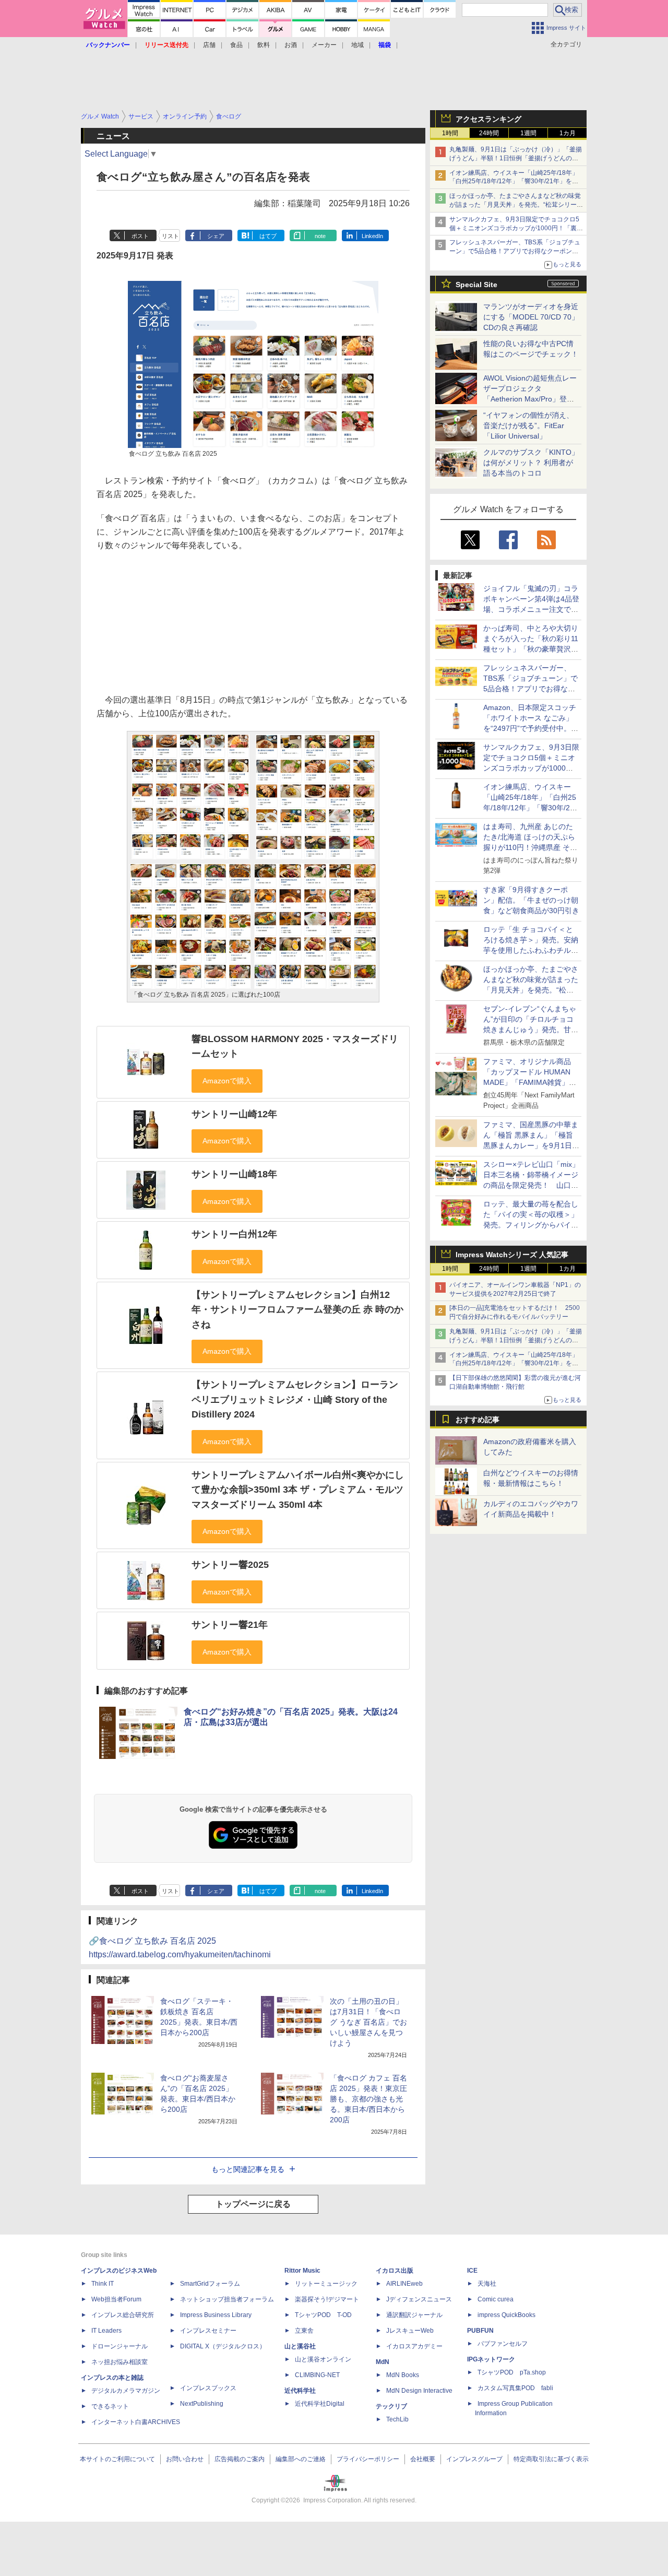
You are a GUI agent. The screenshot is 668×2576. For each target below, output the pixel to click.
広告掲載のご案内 (240, 2459)
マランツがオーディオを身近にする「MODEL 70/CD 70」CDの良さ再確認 (531, 317)
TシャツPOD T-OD (323, 2315)
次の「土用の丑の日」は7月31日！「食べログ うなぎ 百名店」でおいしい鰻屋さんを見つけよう (368, 2022)
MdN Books (403, 2375)
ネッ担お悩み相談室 (120, 2362)
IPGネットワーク (491, 2359)
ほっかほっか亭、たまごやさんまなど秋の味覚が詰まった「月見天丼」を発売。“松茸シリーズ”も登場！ (515, 205)
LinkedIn (372, 236)
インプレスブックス (208, 2388)
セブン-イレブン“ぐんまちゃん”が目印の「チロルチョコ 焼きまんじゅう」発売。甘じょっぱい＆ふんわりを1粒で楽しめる (531, 1030)
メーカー (324, 45)
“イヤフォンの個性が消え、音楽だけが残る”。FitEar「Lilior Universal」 (528, 426)
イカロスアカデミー (414, 2346)
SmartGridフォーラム (210, 2284)
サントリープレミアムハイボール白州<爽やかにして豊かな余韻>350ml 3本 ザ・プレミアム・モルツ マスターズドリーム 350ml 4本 (298, 1490)
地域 (357, 45)
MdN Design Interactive (419, 2391)
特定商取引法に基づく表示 (551, 2459)
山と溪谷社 (300, 2346)
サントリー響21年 (230, 1625)
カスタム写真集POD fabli (515, 2388)
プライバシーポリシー (368, 2459)
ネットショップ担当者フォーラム (227, 2299)
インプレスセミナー (208, 2331)
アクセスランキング (488, 119)
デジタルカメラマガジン (126, 2391)
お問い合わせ (185, 2459)
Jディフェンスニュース (419, 2299)
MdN (383, 2362)
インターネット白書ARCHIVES (136, 2422)
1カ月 (568, 133)
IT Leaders (106, 2331)
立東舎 (304, 2331)
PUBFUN (480, 2331)
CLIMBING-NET (317, 2375)
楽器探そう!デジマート (327, 2299)
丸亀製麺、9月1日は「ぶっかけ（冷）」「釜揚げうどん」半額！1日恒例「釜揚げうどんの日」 (516, 158)
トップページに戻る (253, 2204)
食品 (236, 45)
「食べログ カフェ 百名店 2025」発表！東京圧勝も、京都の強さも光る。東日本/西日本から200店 (368, 2099)
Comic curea (496, 2299)
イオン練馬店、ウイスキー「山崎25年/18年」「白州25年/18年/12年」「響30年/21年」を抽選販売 (514, 182)
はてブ (268, 236)
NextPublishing (202, 2404)
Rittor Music (302, 2271)
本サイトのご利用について (117, 2459)
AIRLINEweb (404, 2284)
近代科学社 (300, 2391)
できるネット (110, 2406)
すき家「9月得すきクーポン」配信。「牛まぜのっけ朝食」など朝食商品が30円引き (531, 900)
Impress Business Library (216, 2315)
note (320, 236)
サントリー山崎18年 (234, 1174)
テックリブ (391, 2406)
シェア (216, 236)
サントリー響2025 (230, 1565)
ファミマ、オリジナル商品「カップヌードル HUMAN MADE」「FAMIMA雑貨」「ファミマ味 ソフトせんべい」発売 (528, 1082)
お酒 (291, 45)
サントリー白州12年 (234, 1234)
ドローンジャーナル (120, 2346)
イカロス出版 (395, 2271)
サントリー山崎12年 (234, 1114)
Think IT (103, 2284)
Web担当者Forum (116, 2299)
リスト (170, 236)
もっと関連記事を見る (248, 2169)
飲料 (264, 45)
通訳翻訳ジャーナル (414, 2315)
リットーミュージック (326, 2284)
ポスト (140, 236)
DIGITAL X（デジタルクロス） (223, 2346)
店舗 (209, 45)
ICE (472, 2271)
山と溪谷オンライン (323, 2359)
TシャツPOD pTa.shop (512, 2372)
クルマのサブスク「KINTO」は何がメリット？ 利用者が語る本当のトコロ (531, 463)
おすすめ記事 (478, 1420)
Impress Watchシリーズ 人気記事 (512, 1255)
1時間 (450, 133)
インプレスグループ (474, 2459)
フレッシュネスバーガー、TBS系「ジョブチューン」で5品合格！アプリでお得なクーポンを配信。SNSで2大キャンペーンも (515, 251)
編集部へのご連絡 (301, 2459)
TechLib (397, 2419)
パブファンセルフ (503, 2344)
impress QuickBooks (506, 2315)
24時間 (489, 133)
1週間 (528, 133)
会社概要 (423, 2459)
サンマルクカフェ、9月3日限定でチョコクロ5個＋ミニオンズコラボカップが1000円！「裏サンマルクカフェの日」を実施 (516, 228)
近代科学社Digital (320, 2404)
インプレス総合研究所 (123, 2315)
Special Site (476, 285)
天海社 (487, 2284)
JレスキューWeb (410, 2331)
